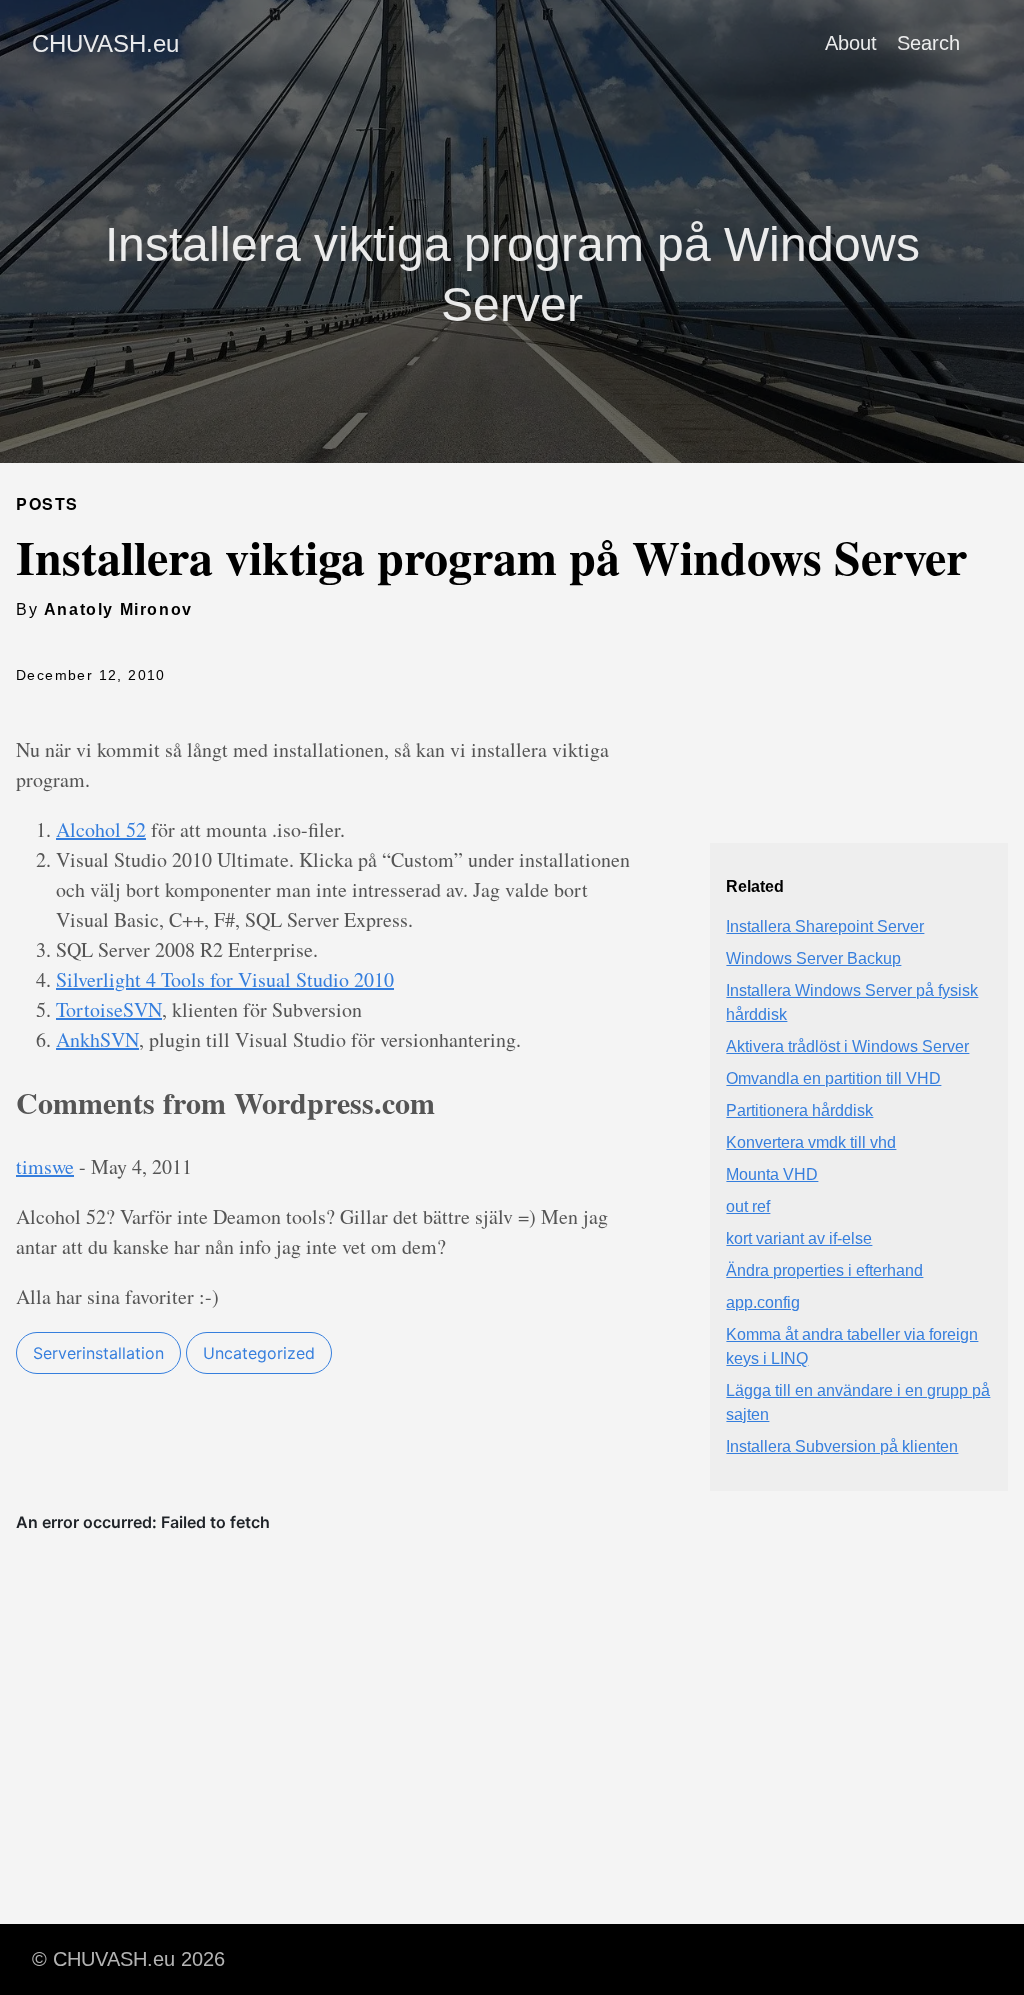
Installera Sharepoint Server (825, 926)
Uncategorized (259, 1353)
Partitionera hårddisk (799, 1110)
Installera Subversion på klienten (842, 1446)
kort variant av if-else (799, 1238)
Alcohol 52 (101, 829)
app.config (763, 1302)
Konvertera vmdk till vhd (811, 1142)
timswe (45, 1166)
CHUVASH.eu (105, 43)
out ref (748, 1206)
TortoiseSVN (109, 1009)
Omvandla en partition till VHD (833, 1078)
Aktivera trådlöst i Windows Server (847, 1046)
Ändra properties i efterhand (824, 1270)
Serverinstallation (98, 1353)
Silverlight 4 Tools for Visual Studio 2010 (225, 979)
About (851, 43)
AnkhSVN (97, 1039)
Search (928, 43)
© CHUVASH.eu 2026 (128, 1959)
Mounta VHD (772, 1174)
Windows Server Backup (813, 958)
